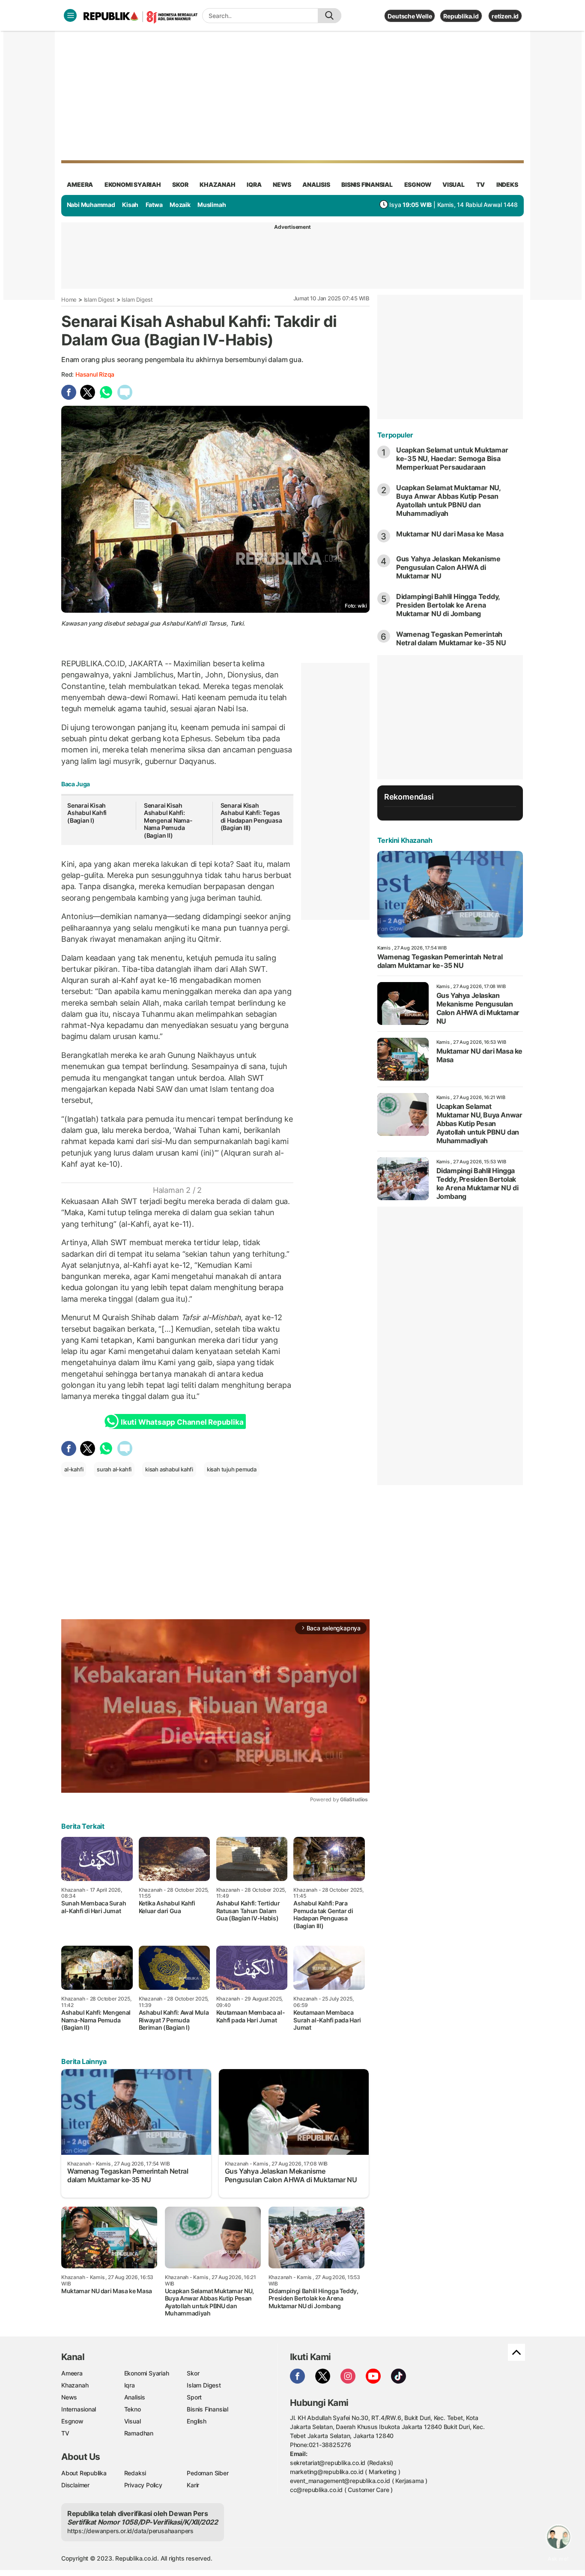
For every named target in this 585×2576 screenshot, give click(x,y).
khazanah (217, 184)
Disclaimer (75, 2485)
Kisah (130, 205)
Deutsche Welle (410, 16)
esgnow (418, 184)
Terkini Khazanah (405, 840)
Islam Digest (99, 300)
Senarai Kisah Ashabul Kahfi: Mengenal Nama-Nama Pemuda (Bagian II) (168, 820)
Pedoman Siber (207, 2473)
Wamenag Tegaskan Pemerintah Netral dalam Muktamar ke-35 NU (451, 638)
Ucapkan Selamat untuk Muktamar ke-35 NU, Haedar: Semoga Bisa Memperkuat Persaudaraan (452, 458)
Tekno (133, 2409)
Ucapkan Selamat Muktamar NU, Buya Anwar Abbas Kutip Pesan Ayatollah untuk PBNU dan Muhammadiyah (448, 500)
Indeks (507, 184)
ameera (80, 184)
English (197, 2421)
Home (69, 300)
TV (481, 184)
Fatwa (154, 205)
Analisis (135, 2397)
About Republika (84, 2473)
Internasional (79, 2409)
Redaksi (135, 2473)
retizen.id (505, 16)
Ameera (72, 2373)
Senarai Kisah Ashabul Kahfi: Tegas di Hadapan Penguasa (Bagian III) (251, 817)
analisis (316, 184)
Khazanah (75, 2385)
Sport (194, 2397)
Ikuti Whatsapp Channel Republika (182, 1422)
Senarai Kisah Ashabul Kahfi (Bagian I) (87, 813)
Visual (133, 2421)
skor (180, 184)
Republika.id (461, 16)
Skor (193, 2373)
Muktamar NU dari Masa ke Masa (450, 534)
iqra (254, 184)
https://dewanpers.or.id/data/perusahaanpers (130, 2531)
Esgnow (72, 2421)
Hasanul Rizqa (95, 374)
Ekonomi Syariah (133, 184)
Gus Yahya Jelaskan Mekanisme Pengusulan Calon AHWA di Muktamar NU (448, 567)
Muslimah (212, 205)
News (69, 2397)
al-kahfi (74, 1469)
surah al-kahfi (114, 1469)
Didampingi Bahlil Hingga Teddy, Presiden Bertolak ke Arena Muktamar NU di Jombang (448, 605)
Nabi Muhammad (91, 205)
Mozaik (180, 205)
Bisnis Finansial (367, 184)
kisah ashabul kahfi (169, 1469)
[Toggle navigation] (70, 15)
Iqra (130, 2385)
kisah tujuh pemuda (232, 1469)
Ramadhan (139, 2433)
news (282, 184)
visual (454, 184)
